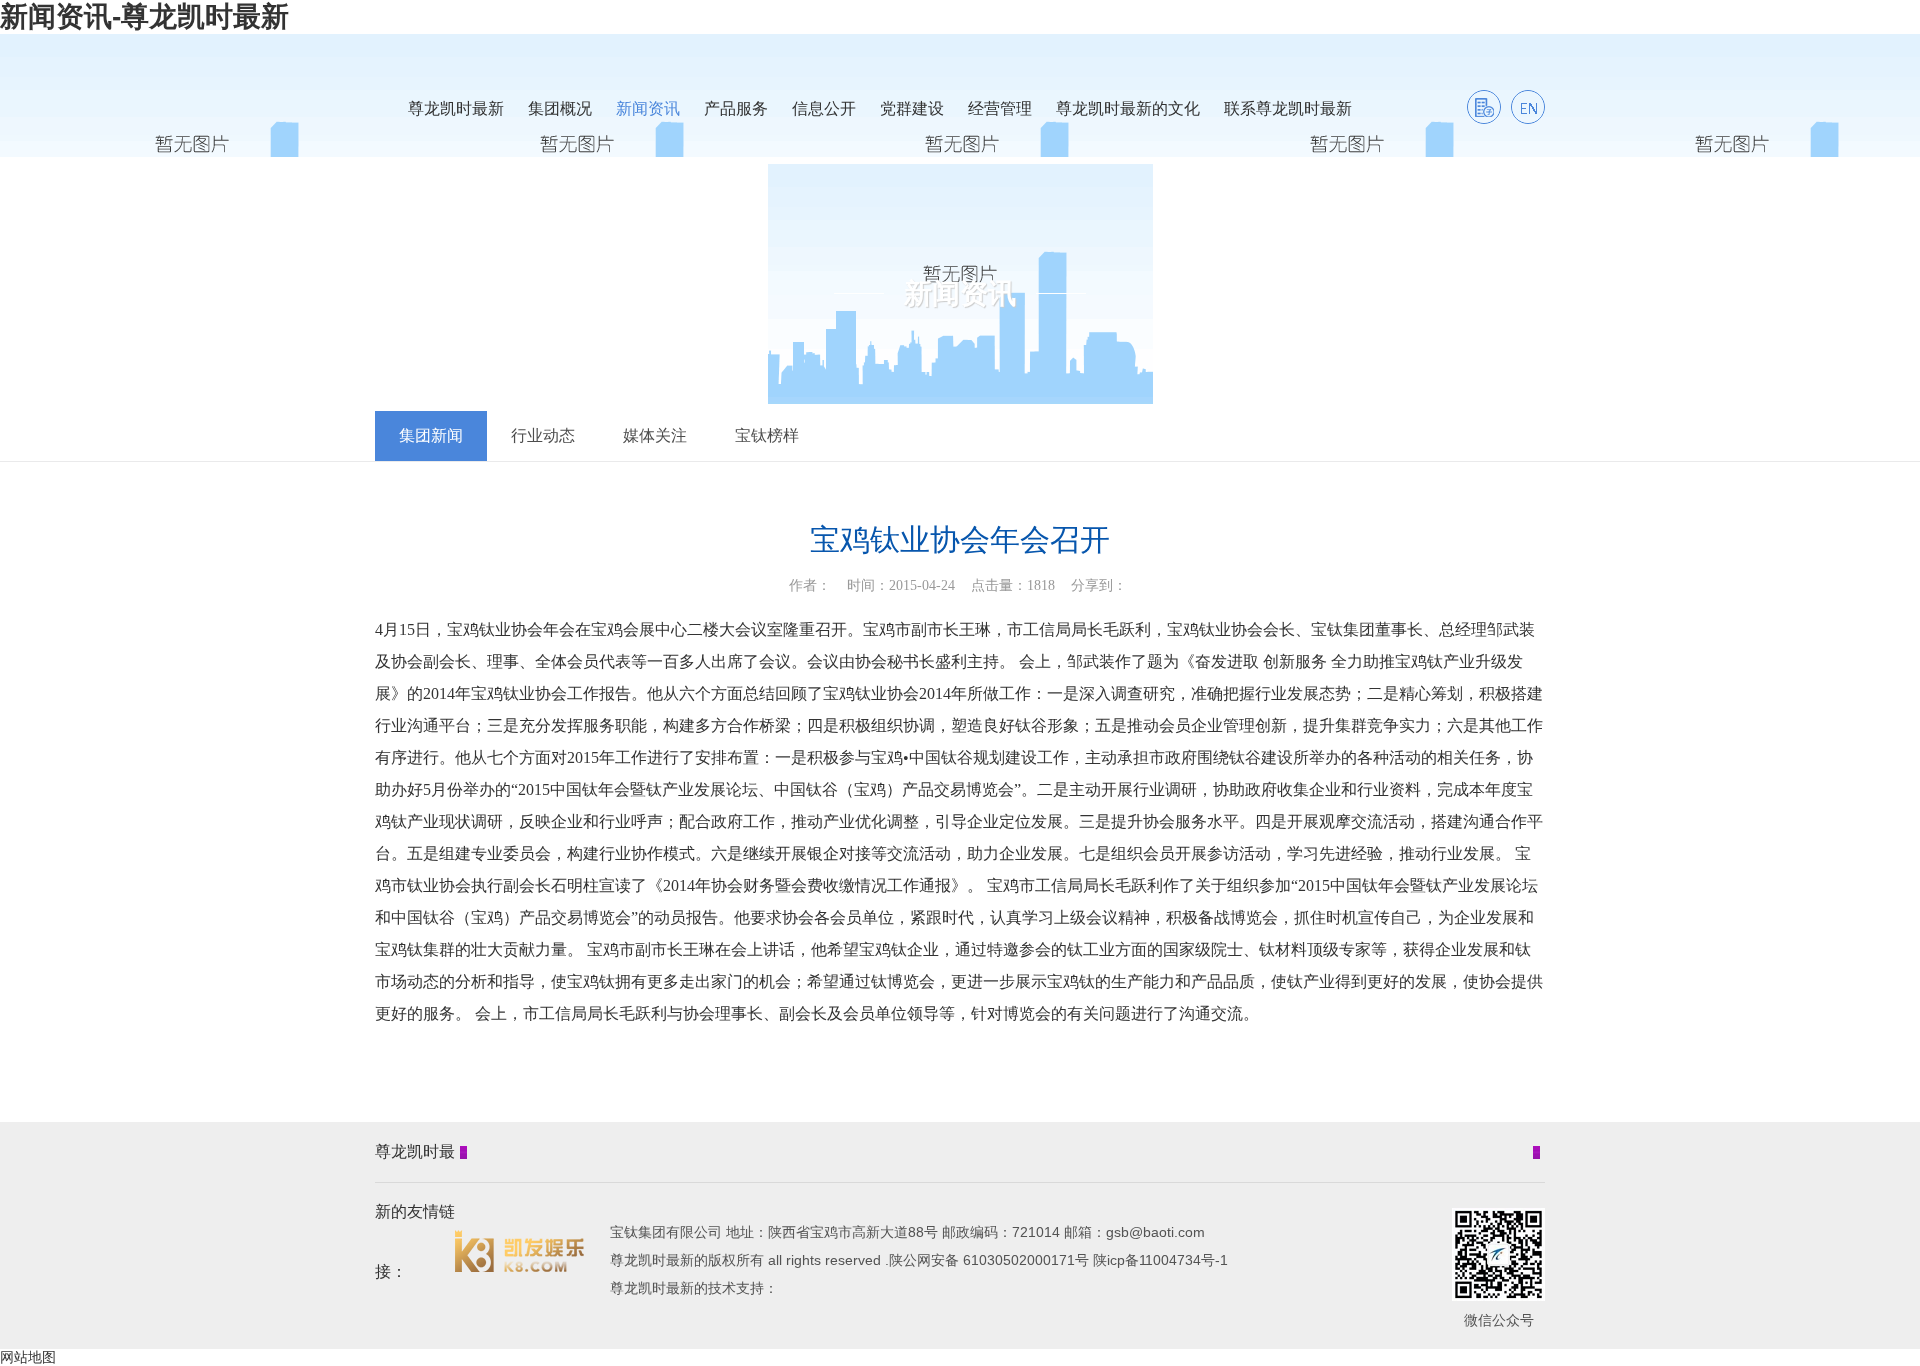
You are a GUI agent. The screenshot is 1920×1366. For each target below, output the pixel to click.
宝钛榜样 (767, 435)
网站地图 (28, 1357)
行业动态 (543, 435)
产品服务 (736, 108)
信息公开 (824, 108)
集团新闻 (431, 435)
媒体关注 (655, 435)
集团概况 (560, 108)
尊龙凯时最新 (456, 108)
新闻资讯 (648, 108)
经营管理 (1000, 108)
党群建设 (912, 108)
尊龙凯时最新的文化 (1128, 108)
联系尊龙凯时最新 (1288, 108)
